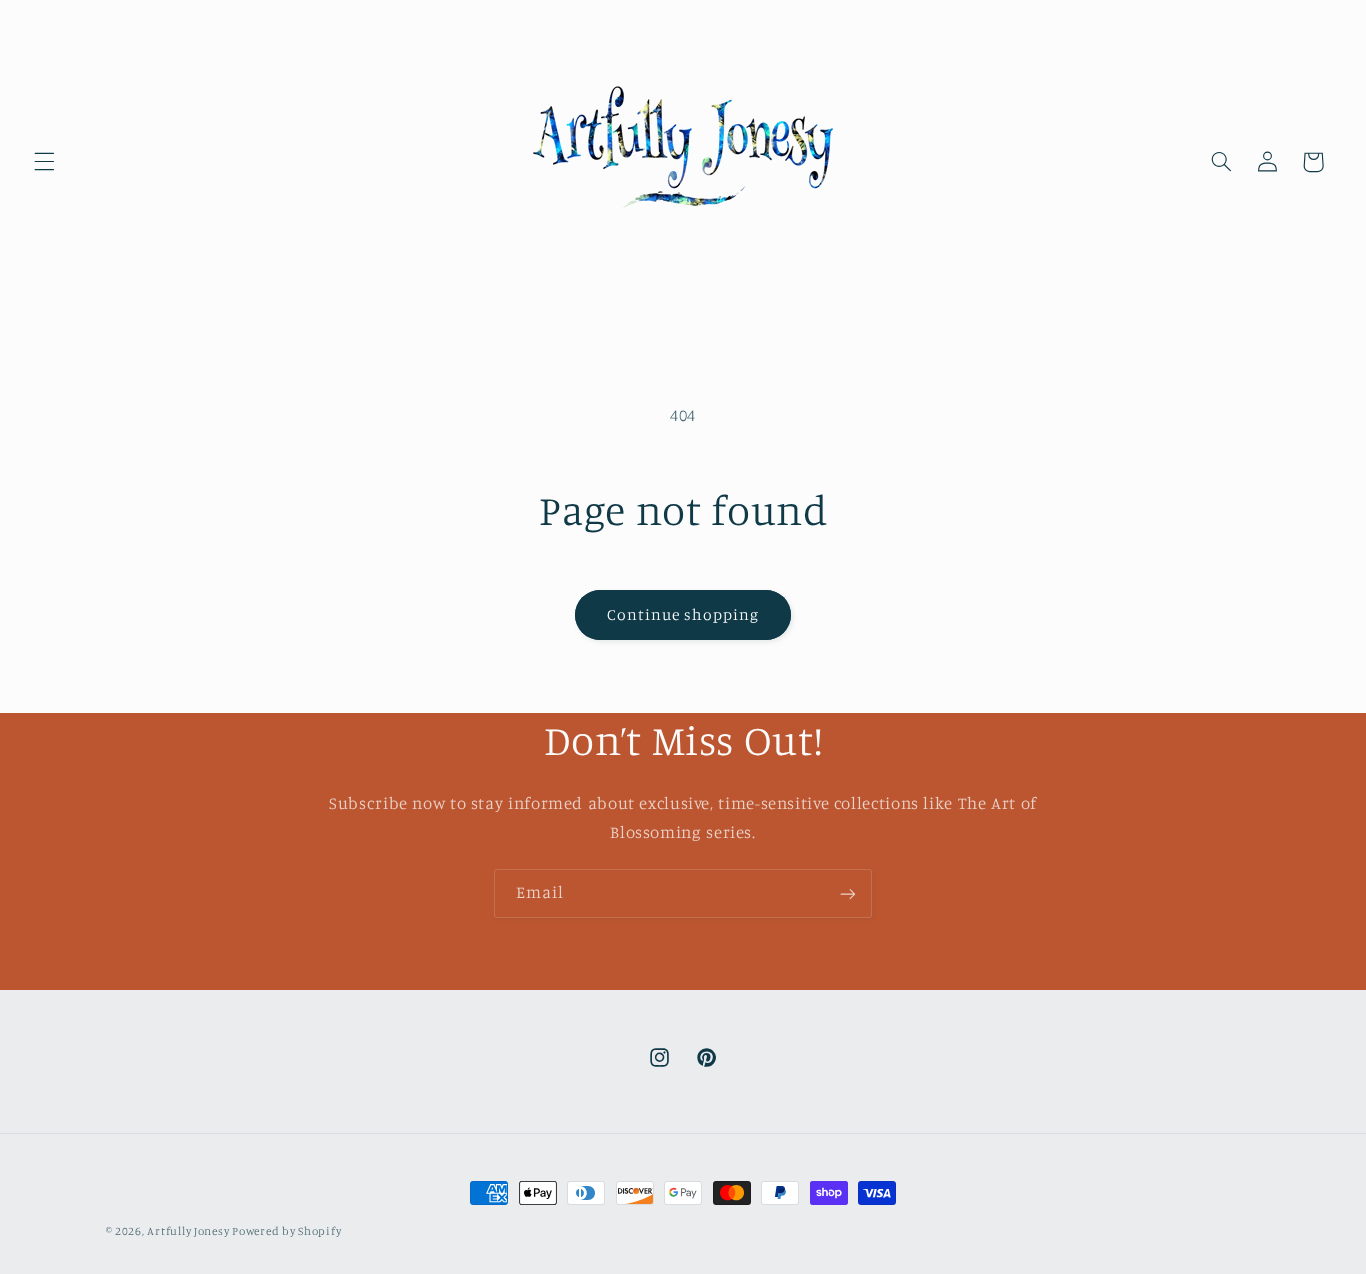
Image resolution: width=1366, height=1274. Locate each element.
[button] (44, 162)
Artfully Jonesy (189, 1231)
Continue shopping (683, 614)
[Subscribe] (848, 893)
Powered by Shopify (286, 1231)
